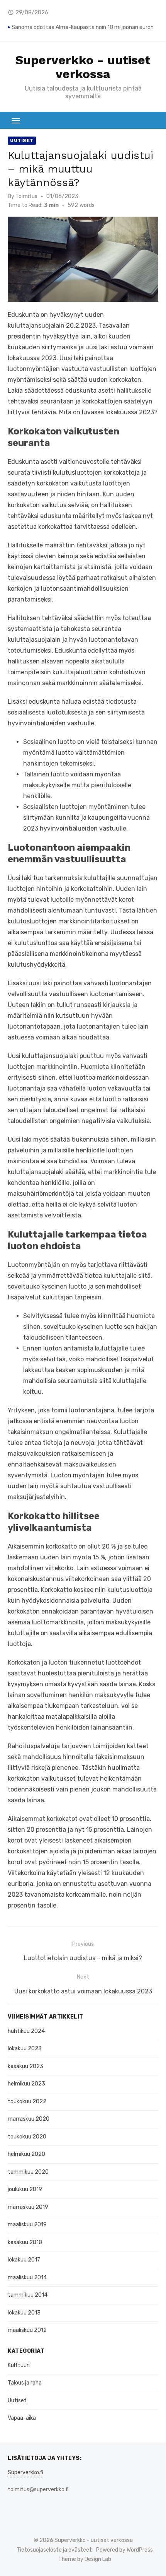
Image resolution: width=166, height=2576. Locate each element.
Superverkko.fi (25, 2473)
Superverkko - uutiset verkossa (83, 67)
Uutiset (22, 140)
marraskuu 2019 (28, 2207)
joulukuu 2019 (25, 2189)
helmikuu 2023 (26, 2084)
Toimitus (26, 196)
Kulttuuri (19, 2365)
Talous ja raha (25, 2383)
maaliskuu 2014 (27, 2278)
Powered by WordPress (124, 2550)
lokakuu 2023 (25, 2049)
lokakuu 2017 (24, 2260)
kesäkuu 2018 (25, 2242)
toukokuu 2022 (27, 2102)
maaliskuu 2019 (27, 2225)
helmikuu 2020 (26, 2154)
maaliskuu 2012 (27, 2330)
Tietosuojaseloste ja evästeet (54, 2550)
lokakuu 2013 (24, 2313)
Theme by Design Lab (85, 2559)
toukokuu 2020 (27, 2137)
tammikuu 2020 (28, 2172)
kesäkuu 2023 (25, 2066)
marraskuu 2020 (29, 2119)
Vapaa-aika (22, 2418)
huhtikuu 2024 (26, 2031)
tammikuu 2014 (28, 2295)
